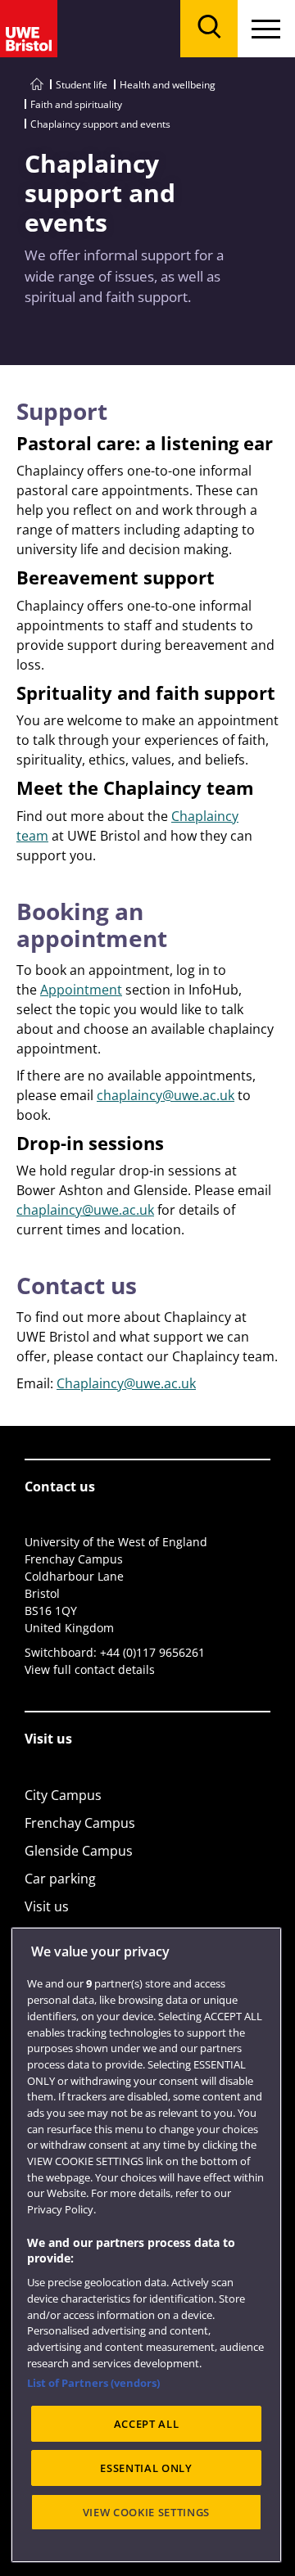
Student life (82, 85)
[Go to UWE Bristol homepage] (37, 85)
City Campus (63, 1795)
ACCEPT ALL (147, 2424)
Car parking (60, 1879)
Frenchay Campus (80, 1823)
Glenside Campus (79, 1851)
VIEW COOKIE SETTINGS (146, 2512)
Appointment (81, 990)
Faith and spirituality (76, 104)
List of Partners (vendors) (93, 2383)
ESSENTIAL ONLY (146, 2468)
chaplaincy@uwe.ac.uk (166, 1095)
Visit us (47, 1906)
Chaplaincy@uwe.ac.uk (126, 1383)
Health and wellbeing (168, 85)
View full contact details (90, 1669)
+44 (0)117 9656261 (152, 1652)
